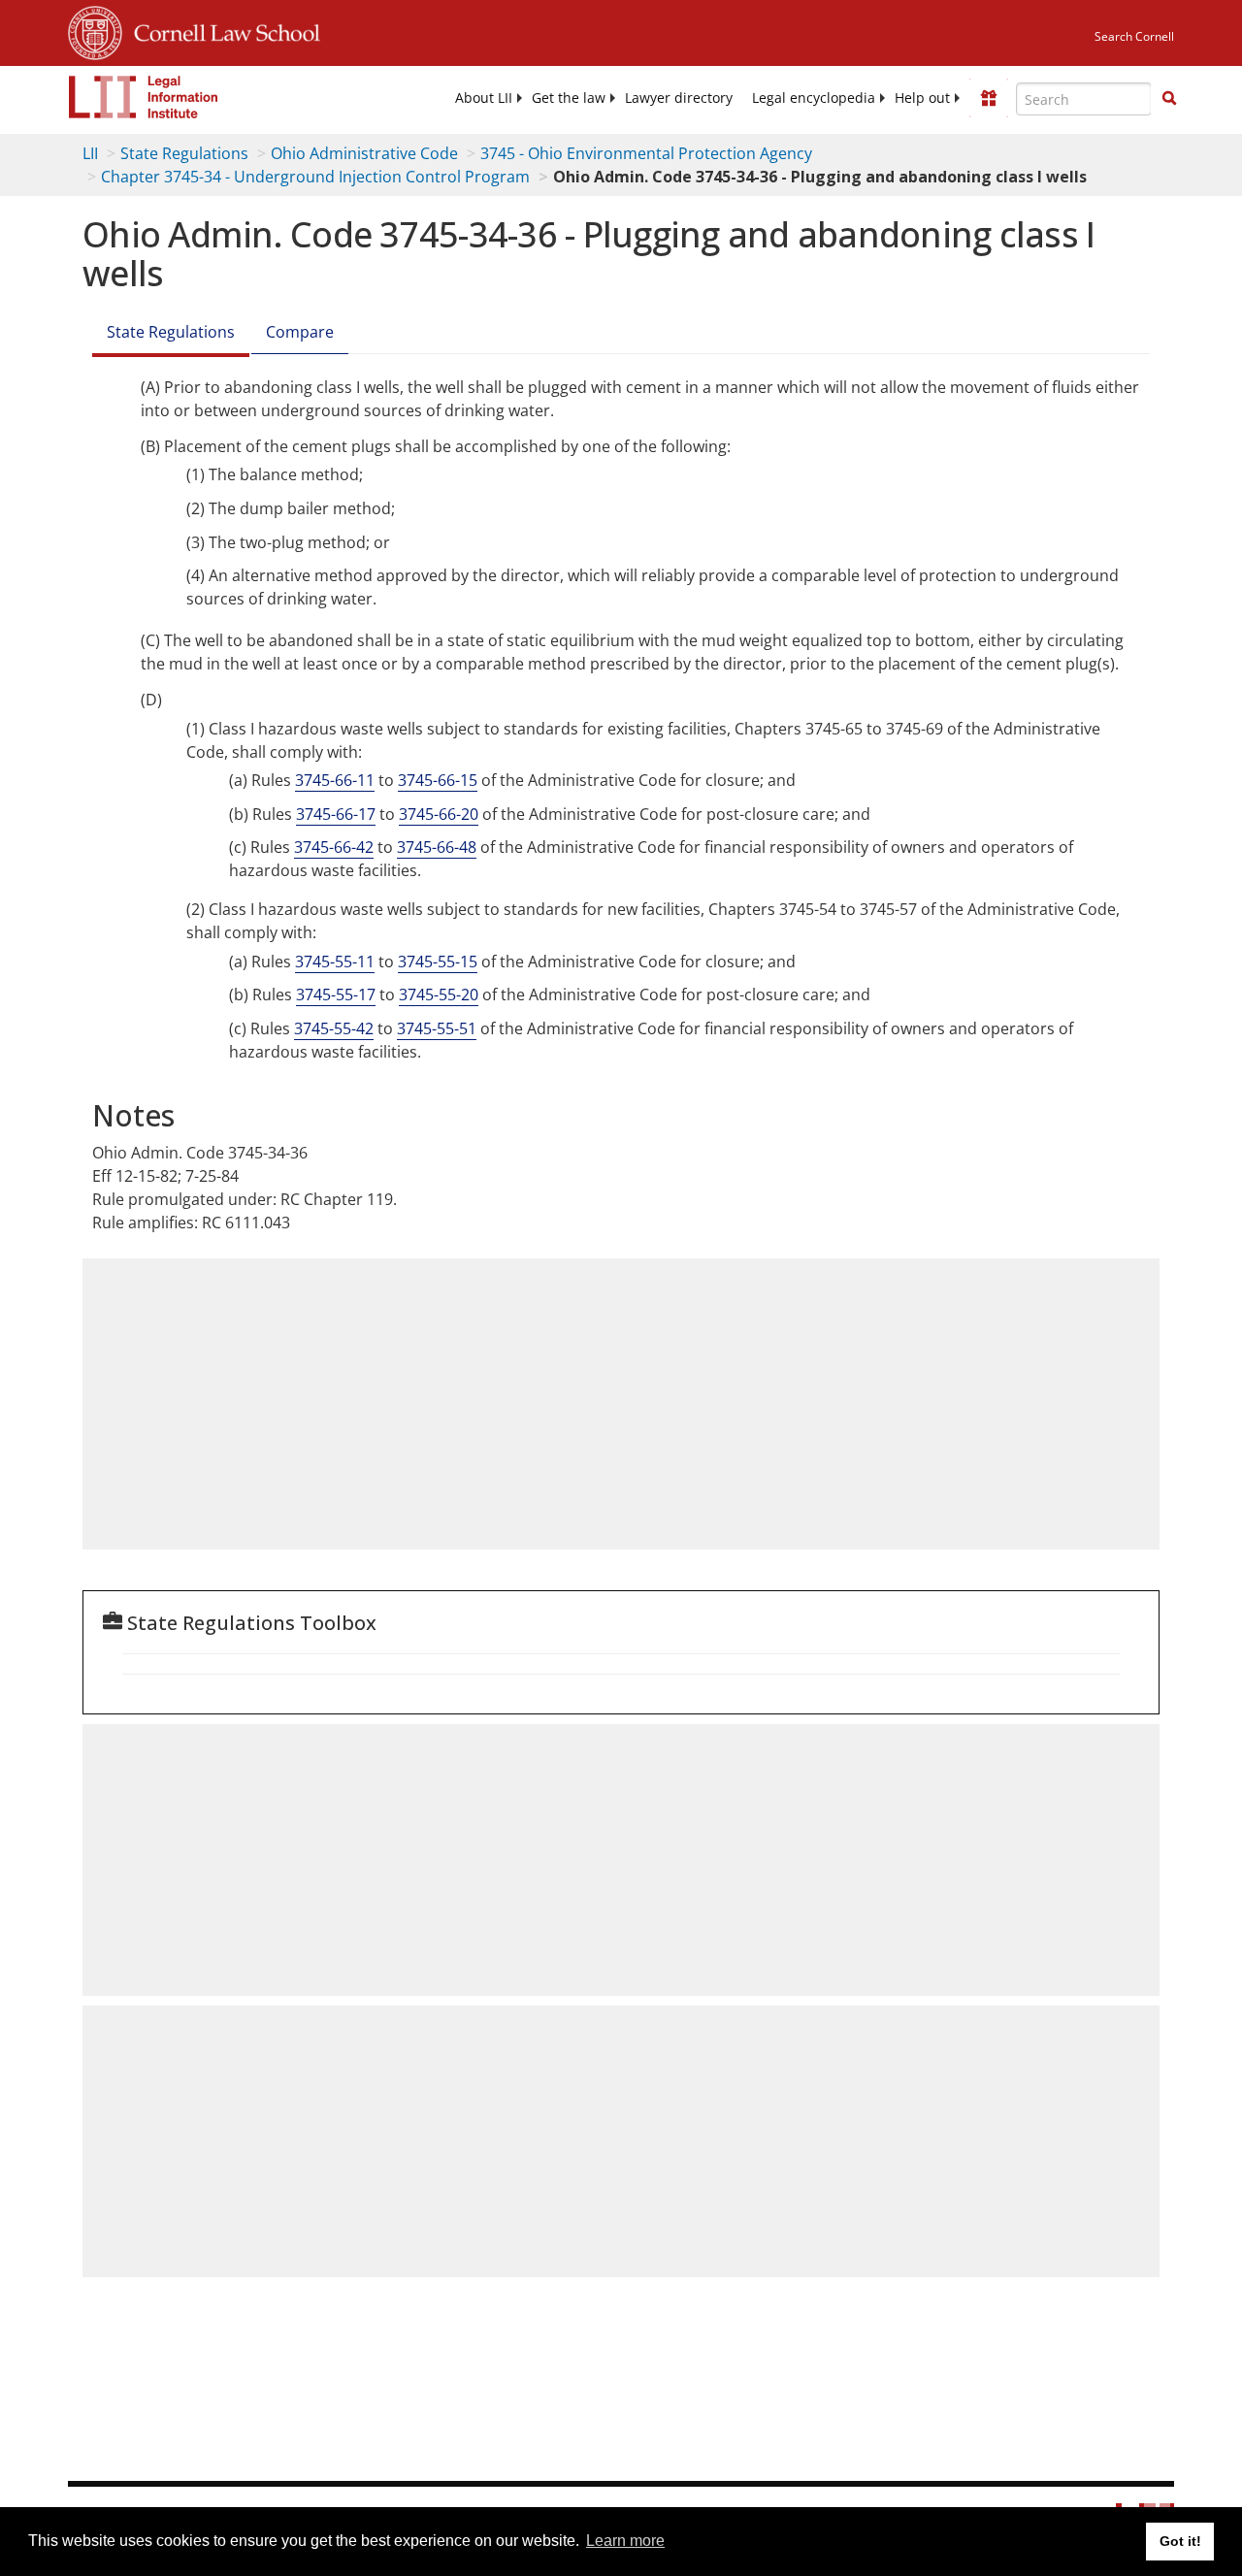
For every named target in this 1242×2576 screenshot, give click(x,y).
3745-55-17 (336, 995)
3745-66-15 (438, 780)
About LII (484, 98)
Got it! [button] (1180, 2541)
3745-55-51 (437, 1028)
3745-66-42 (334, 847)
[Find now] (1169, 99)
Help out (922, 98)
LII (90, 153)
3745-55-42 (334, 1028)
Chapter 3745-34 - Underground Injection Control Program (315, 177)
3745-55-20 (439, 995)
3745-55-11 (335, 962)
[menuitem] (484, 98)
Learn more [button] (625, 2541)
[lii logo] (144, 97)
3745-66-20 (439, 814)
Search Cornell (1134, 36)
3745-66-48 (437, 847)
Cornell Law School (221, 30)
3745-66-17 (336, 814)
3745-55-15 (438, 962)
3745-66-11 (335, 780)
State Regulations (184, 153)
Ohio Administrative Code (364, 153)
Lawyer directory (679, 98)
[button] (1169, 98)
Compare (300, 332)
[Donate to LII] (989, 98)
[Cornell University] (95, 30)
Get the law (569, 98)
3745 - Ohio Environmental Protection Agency (646, 153)
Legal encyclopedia (814, 98)
